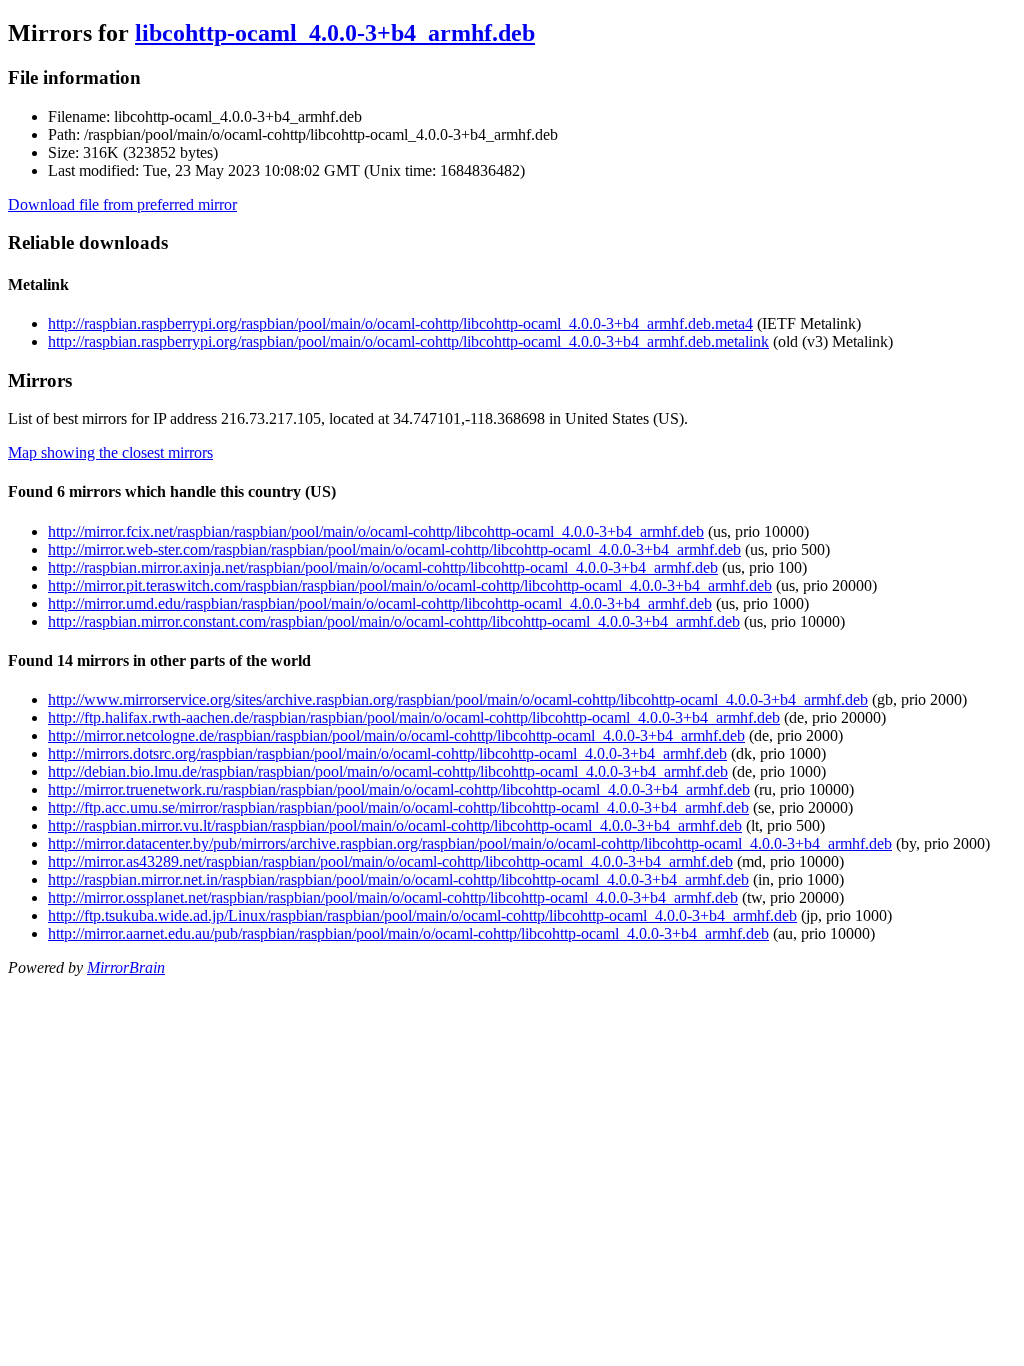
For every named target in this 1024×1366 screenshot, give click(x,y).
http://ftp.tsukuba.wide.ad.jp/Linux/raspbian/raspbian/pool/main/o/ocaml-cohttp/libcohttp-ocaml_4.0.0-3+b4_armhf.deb (422, 915)
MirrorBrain (126, 967)
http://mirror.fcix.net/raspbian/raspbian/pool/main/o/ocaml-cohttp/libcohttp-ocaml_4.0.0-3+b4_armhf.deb (376, 531)
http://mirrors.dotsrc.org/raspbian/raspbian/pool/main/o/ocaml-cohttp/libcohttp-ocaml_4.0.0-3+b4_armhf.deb (387, 753)
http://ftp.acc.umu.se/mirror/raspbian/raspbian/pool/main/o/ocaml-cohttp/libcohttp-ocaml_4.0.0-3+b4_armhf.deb (398, 807)
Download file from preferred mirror (122, 204)
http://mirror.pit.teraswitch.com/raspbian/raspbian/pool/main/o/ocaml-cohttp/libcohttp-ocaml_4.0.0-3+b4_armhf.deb (410, 585)
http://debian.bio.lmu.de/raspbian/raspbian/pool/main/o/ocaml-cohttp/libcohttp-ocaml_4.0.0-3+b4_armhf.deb (388, 771)
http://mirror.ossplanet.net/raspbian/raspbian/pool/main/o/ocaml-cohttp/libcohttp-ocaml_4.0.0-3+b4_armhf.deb (393, 897)
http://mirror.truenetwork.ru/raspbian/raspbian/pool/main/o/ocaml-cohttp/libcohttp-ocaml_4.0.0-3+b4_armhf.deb (399, 789)
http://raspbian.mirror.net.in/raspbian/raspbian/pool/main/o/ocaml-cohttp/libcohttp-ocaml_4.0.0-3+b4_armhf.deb (398, 879)
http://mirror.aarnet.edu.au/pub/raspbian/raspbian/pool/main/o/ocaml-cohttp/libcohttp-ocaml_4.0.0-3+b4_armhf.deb (408, 933)
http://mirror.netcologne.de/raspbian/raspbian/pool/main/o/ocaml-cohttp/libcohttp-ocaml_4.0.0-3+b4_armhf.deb (396, 735)
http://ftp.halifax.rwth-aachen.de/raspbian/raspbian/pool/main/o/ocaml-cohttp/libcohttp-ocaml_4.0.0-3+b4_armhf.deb (414, 717)
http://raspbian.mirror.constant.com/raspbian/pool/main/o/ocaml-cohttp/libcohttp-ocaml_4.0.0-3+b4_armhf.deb (394, 621)
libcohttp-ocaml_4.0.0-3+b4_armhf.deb (335, 33)
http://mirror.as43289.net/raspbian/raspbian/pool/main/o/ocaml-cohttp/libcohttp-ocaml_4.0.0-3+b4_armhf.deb (390, 861)
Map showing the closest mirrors (110, 452)
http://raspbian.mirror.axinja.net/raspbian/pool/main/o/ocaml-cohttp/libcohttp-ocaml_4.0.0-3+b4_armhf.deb (383, 567)
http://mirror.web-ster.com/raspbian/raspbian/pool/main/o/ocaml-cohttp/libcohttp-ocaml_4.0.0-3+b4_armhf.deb (394, 549)
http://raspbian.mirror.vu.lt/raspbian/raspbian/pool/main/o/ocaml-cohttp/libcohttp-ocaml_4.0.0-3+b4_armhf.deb (395, 825)
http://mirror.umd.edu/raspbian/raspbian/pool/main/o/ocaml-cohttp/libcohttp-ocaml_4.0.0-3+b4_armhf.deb (380, 603)
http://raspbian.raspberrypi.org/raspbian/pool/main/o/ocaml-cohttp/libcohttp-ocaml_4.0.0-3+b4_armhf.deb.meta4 (400, 323)
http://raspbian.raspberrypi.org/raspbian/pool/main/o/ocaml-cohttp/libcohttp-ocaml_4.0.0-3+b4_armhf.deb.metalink (408, 341)
